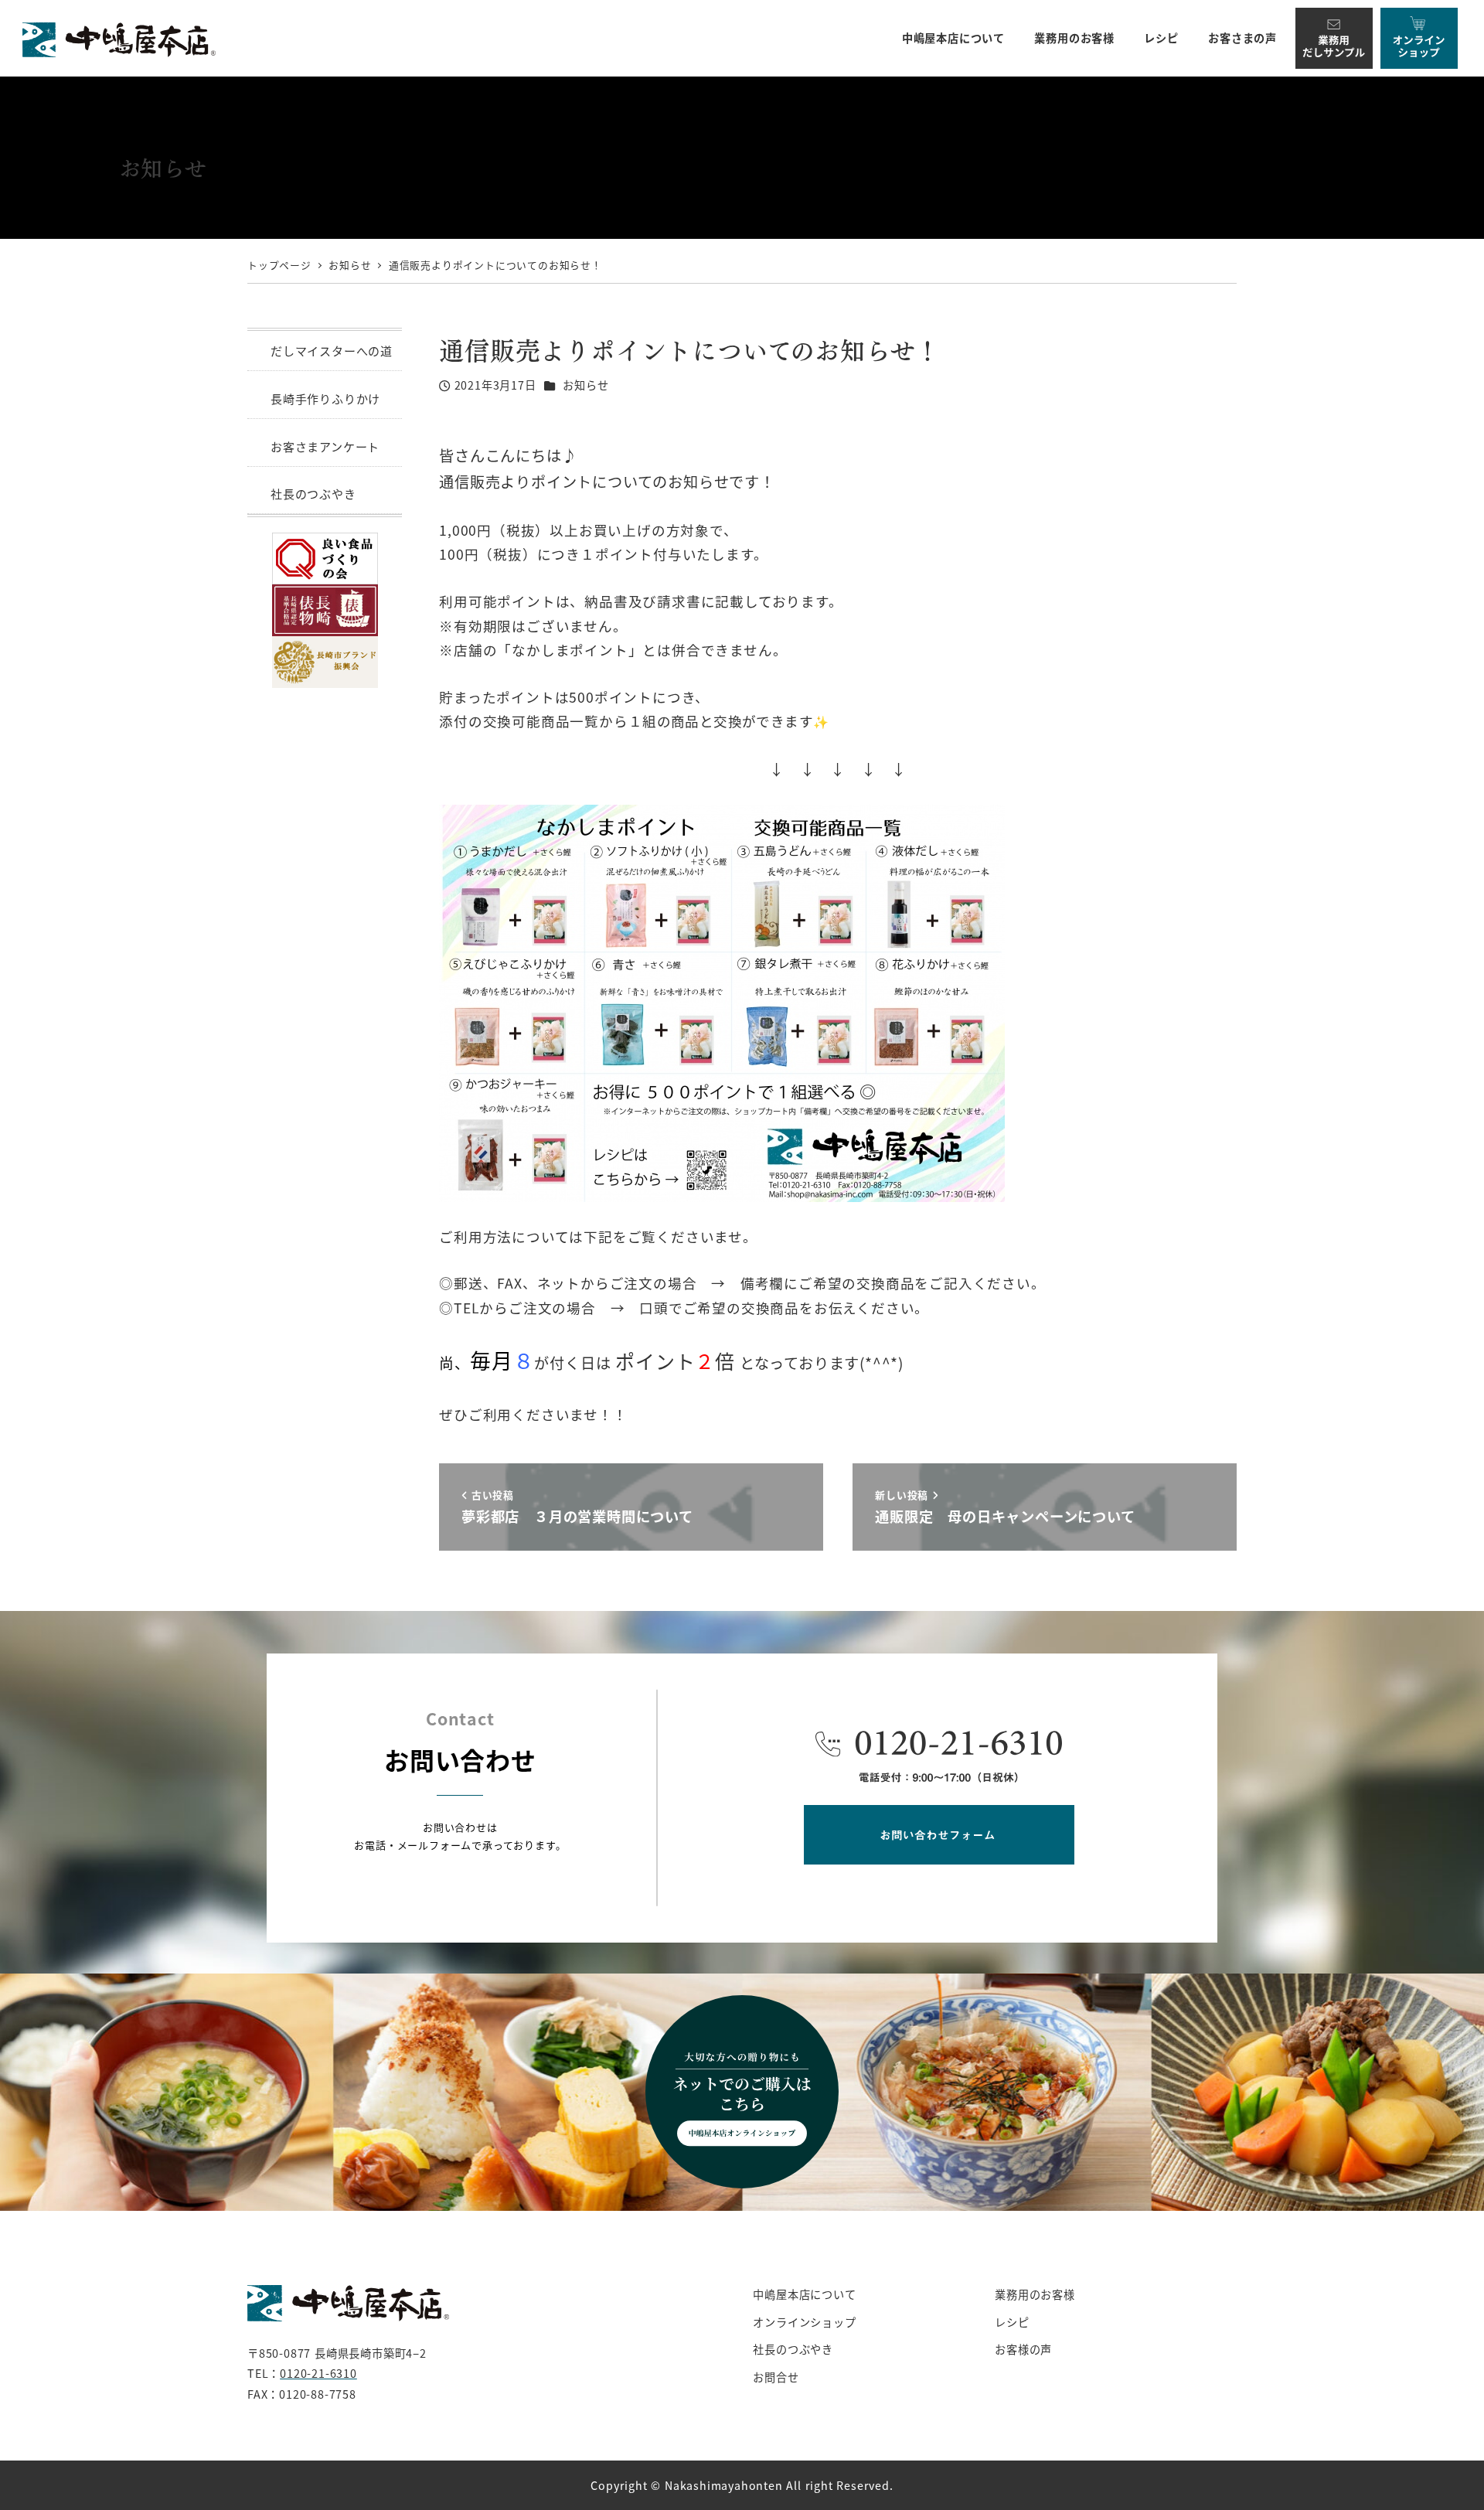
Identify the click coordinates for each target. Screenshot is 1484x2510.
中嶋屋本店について (804, 2294)
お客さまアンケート (325, 446)
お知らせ (585, 385)
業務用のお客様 (1035, 2294)
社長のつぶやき (313, 494)
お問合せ (776, 2377)
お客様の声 (1023, 2349)
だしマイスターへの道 (332, 351)
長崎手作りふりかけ (325, 398)
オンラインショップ (804, 2322)
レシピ (1012, 2322)
